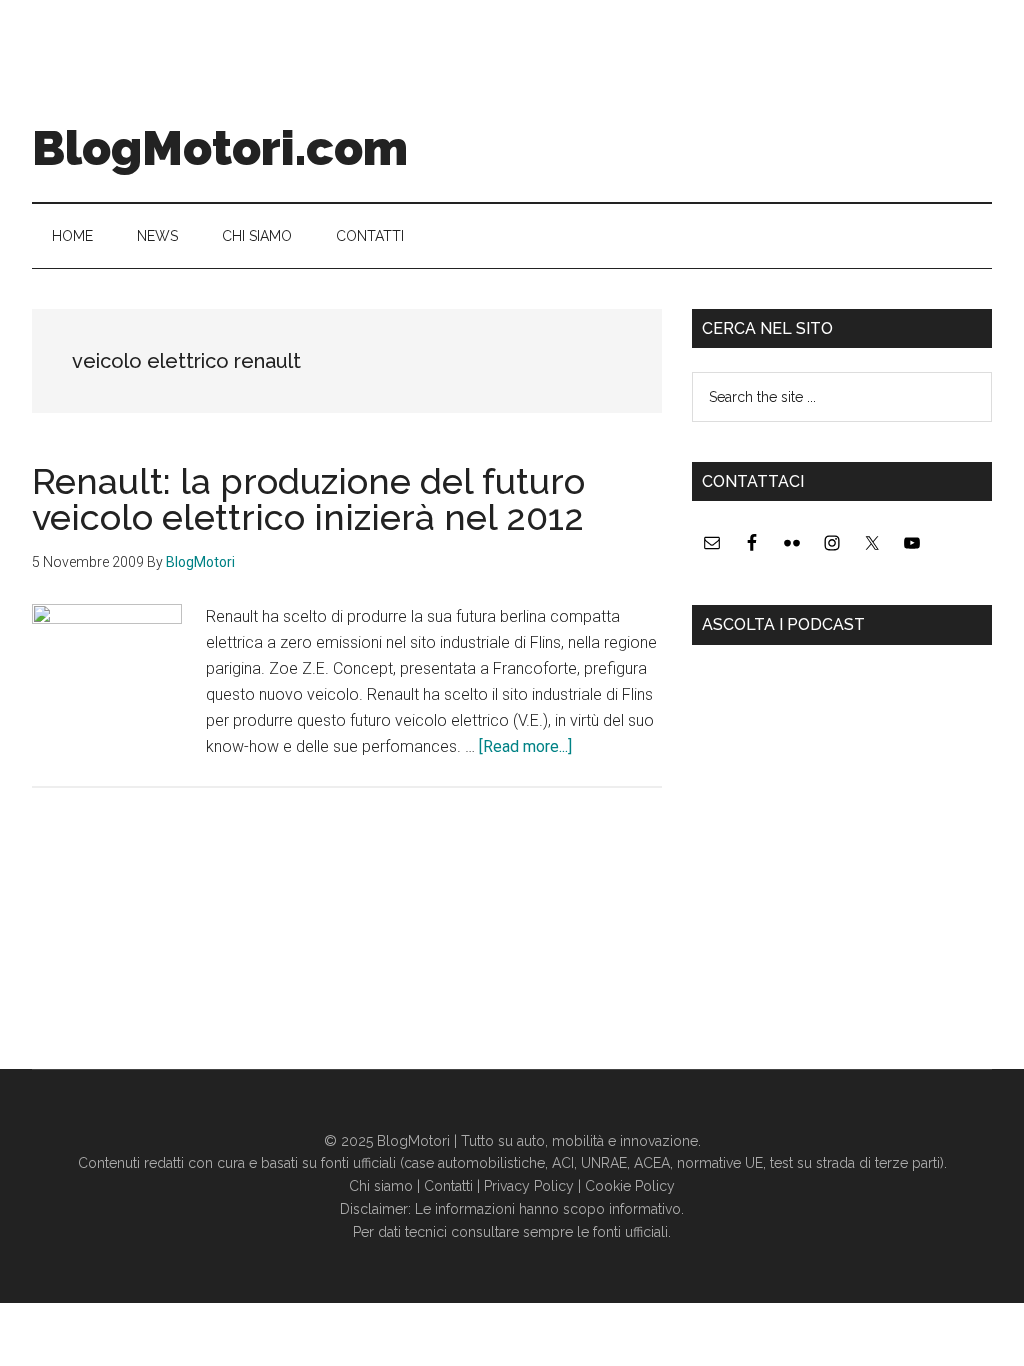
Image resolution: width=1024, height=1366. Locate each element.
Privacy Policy (529, 1186)
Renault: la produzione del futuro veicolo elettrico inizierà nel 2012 (308, 499)
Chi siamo (381, 1186)
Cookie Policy (630, 1186)
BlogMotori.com (220, 148)
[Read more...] (525, 746)
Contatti (448, 1186)
